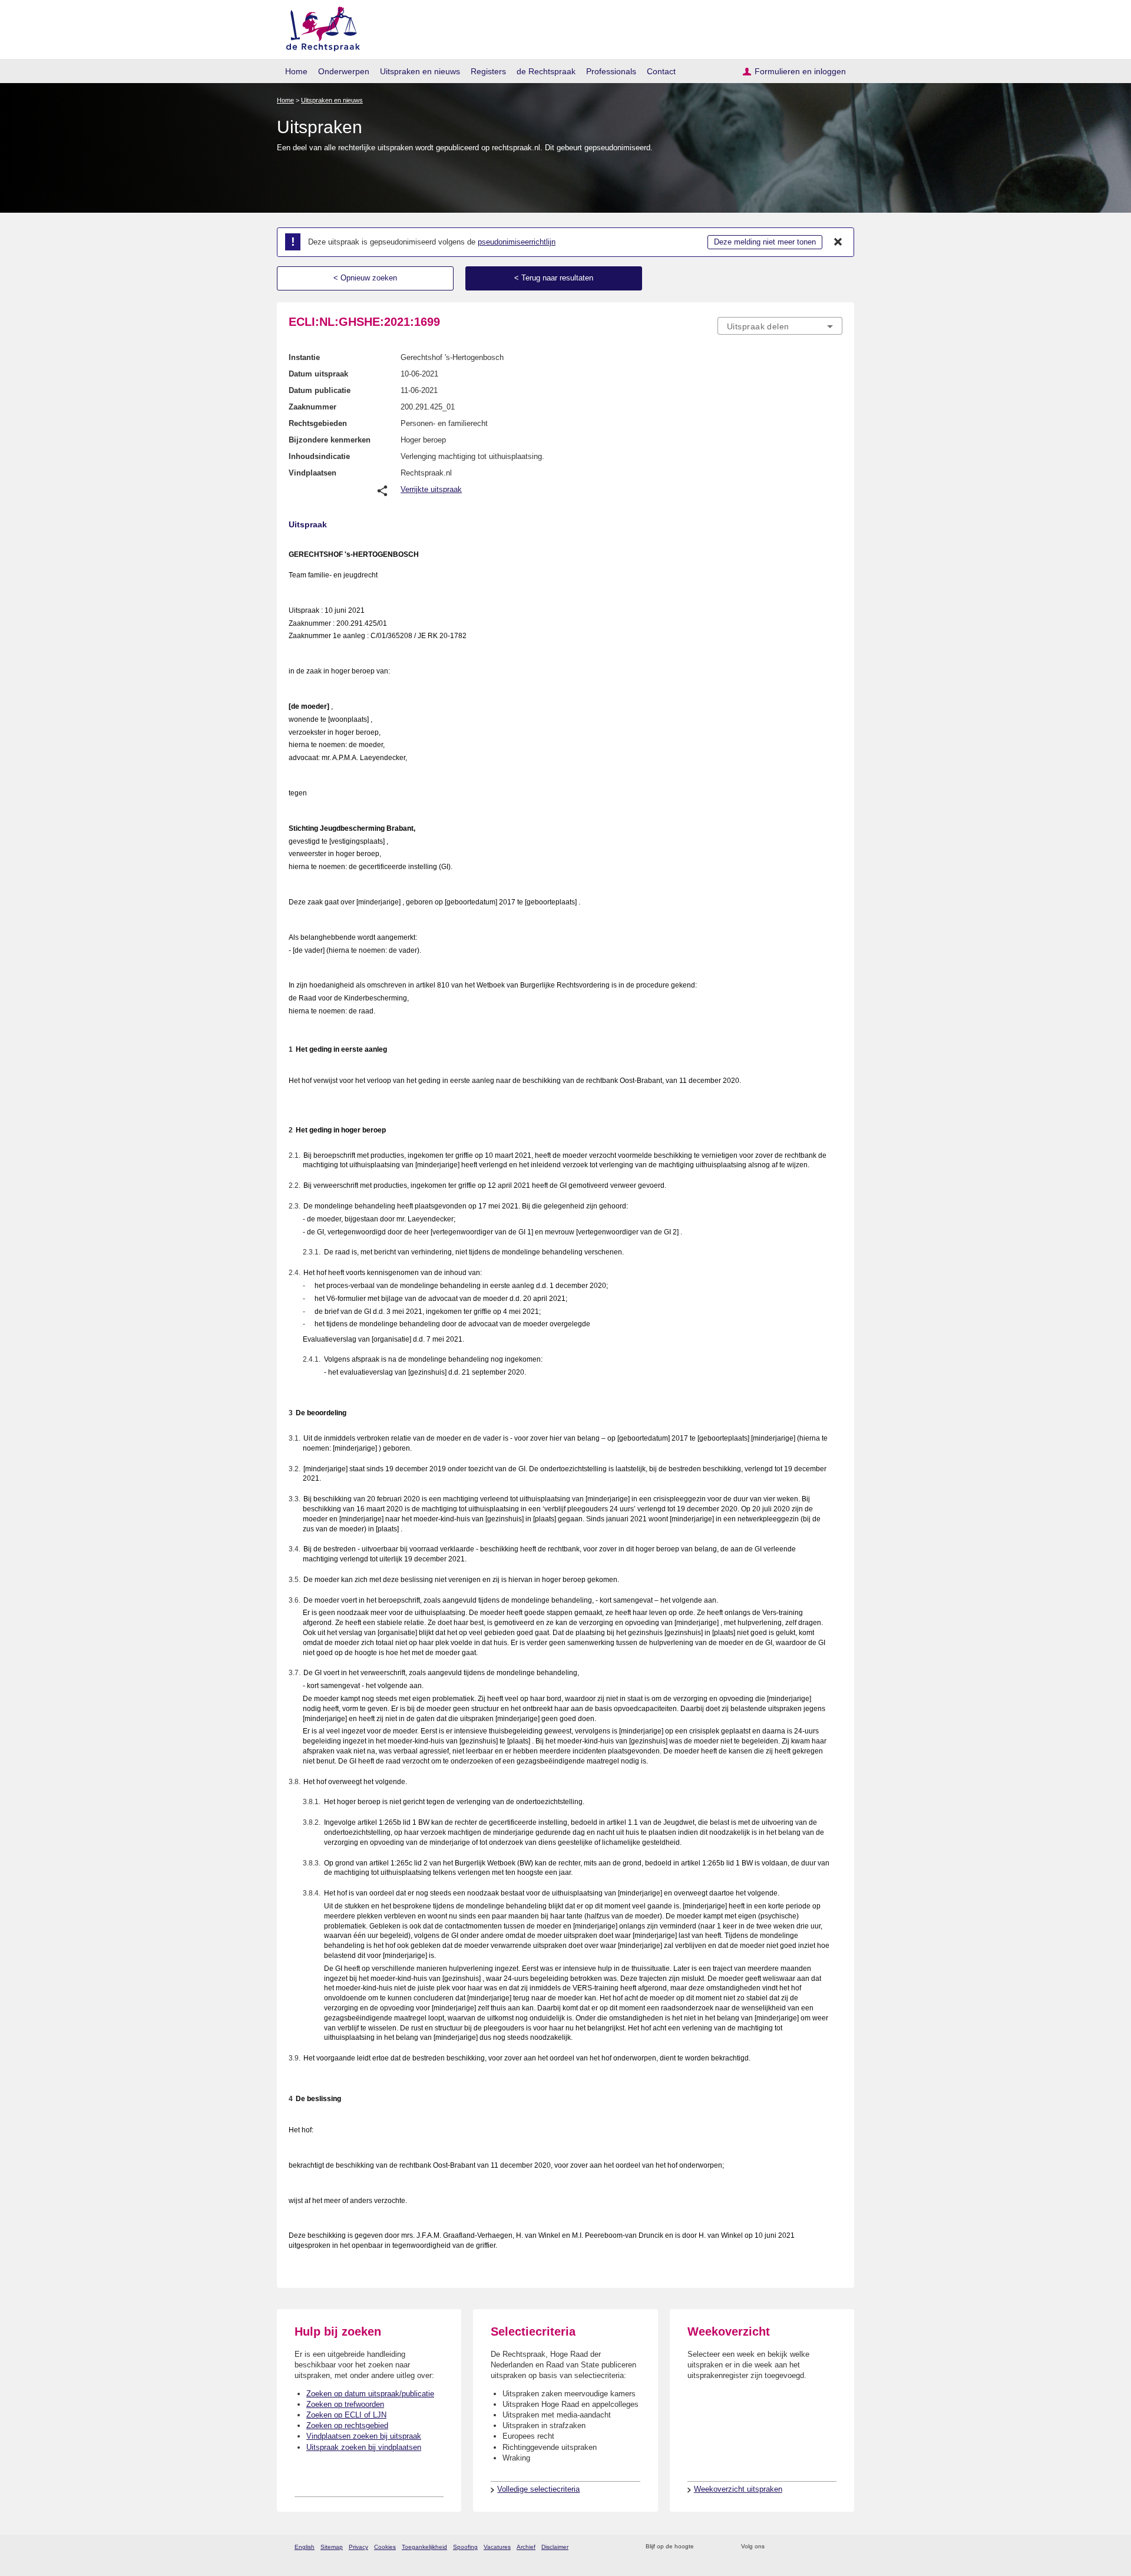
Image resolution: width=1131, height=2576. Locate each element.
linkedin (821, 2547)
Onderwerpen (344, 71)
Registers (488, 71)
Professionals (611, 71)
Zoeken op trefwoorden (345, 2404)
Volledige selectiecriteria (538, 2489)
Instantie (304, 357)
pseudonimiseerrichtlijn (517, 242)
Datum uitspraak (318, 374)
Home (296, 71)
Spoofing (465, 2547)
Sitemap (332, 2547)
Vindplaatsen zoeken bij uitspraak (364, 2436)
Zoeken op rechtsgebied (347, 2425)
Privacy (358, 2547)
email (720, 2547)
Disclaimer (555, 2547)
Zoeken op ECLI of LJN (346, 2415)
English (305, 2547)
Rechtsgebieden (318, 423)
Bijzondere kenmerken (330, 440)
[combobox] (780, 326)
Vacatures (497, 2547)
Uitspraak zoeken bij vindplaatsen (364, 2447)
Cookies (385, 2547)
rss (705, 2547)
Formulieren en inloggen (800, 71)
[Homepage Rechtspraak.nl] (319, 27)
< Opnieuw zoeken (365, 278)
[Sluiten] (838, 242)
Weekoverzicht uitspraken (738, 2489)
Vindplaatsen (312, 473)
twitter (775, 2547)
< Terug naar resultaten (554, 278)
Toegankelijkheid (424, 2547)
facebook (790, 2547)
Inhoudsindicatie (319, 456)
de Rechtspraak (546, 71)
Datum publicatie (320, 390)
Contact (661, 71)
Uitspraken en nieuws (420, 71)
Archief (526, 2547)
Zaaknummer (312, 407)
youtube (836, 2547)
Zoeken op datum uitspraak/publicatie (370, 2394)
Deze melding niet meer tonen (765, 242)
